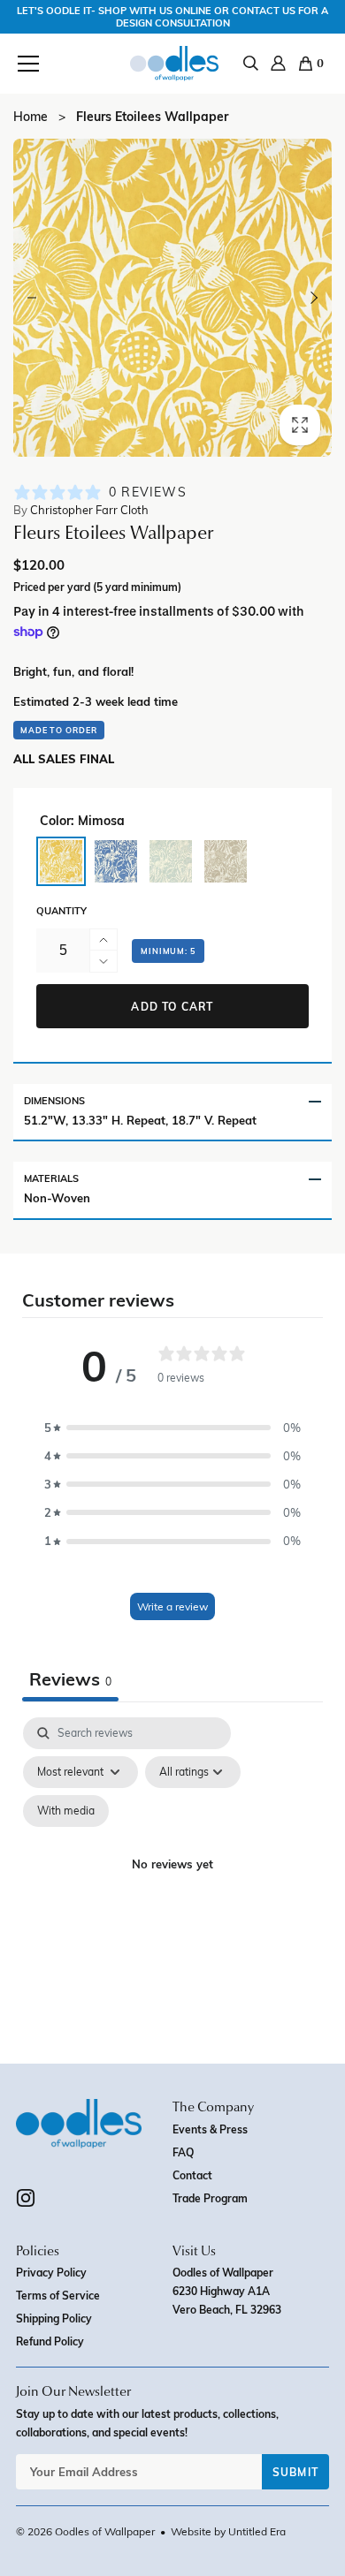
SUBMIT (295, 2472)
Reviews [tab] (70, 1678)
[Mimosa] (61, 861)
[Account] (278, 63)
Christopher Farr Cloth (81, 510)
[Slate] (226, 861)
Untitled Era (257, 2531)
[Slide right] (313, 298)
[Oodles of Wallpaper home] (174, 64)
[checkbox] (66, 1811)
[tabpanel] (172, 1886)
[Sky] (171, 861)
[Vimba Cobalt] (116, 861)
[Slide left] (32, 298)
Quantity (61, 911)
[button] (28, 63)
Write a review (172, 1606)
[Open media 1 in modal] (172, 298)
